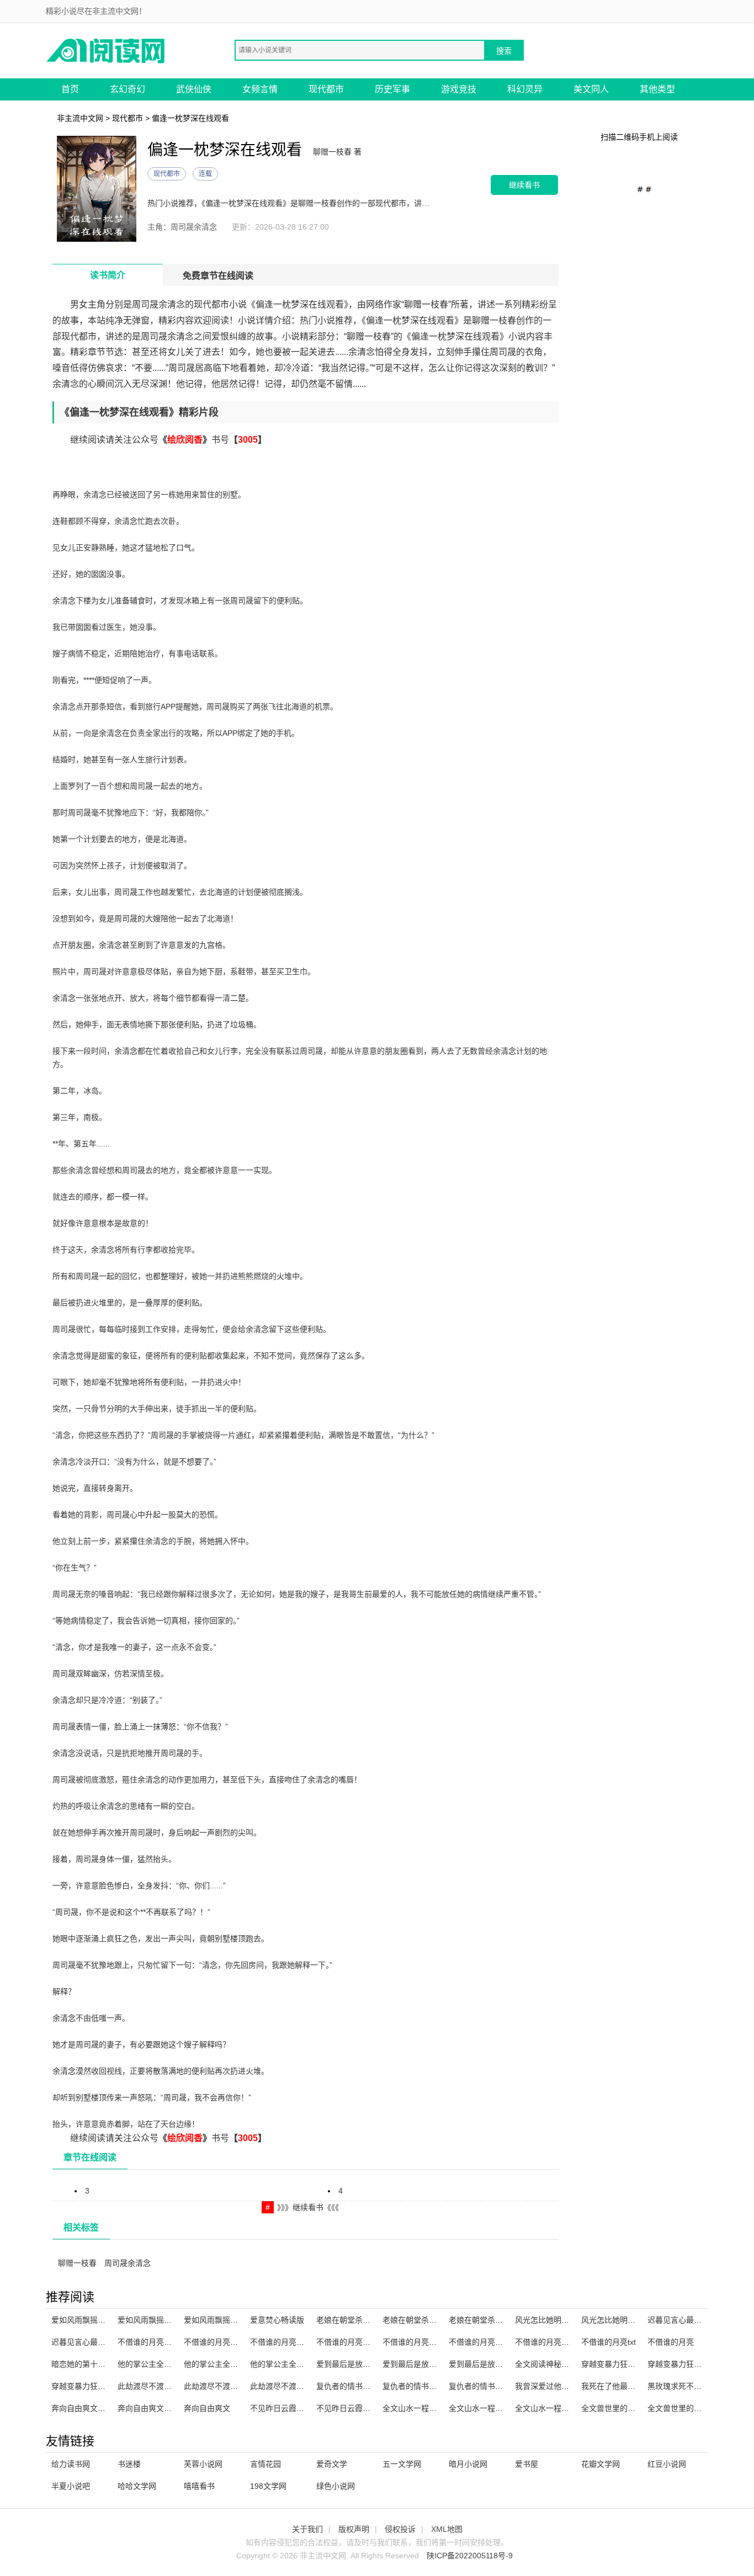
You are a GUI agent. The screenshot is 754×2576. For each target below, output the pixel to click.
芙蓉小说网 (203, 2464)
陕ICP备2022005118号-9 (470, 2556)
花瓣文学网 (601, 2464)
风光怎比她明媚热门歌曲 (557, 2320)
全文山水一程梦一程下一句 (495, 2408)
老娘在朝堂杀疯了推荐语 (491, 2320)
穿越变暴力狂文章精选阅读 (628, 2364)
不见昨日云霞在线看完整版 (363, 2408)
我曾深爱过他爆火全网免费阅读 (569, 2386)
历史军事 (392, 89)
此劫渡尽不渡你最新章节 (293, 2386)
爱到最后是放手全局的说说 (363, 2364)
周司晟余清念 (128, 2263)
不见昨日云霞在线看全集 (293, 2408)
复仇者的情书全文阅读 (355, 2386)
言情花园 (266, 2464)
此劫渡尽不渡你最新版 (156, 2386)
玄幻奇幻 (128, 89)
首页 (70, 89)
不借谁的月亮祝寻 (480, 2342)
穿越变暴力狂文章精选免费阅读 (105, 2386)
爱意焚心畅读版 (277, 2320)
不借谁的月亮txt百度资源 (359, 2342)
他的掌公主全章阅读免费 (293, 2364)
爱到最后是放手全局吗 (421, 2364)
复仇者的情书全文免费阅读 (495, 2386)
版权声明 (354, 2529)
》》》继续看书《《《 (308, 2207)
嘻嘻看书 (199, 2486)
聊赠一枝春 (77, 2263)
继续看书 (524, 185)
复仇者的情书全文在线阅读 (429, 2386)
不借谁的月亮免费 (546, 2342)
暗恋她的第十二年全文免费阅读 (105, 2364)
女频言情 (260, 89)
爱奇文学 (332, 2464)
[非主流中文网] (107, 50)
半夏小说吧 (71, 2486)
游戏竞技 (459, 89)
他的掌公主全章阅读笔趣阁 (230, 2364)
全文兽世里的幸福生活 (620, 2408)
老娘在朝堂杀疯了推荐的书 (429, 2320)
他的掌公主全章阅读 (152, 2364)
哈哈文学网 (137, 2486)
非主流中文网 (80, 118)
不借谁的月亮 (671, 2342)
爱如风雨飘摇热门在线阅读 (164, 2320)
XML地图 (447, 2529)
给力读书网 (71, 2464)
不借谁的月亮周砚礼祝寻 (226, 2342)
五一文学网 (402, 2464)
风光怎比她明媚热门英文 (624, 2320)
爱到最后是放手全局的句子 (495, 2364)
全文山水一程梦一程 (550, 2408)
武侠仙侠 (194, 89)
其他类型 (657, 89)
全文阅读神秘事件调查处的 (561, 2364)
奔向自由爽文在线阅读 (90, 2408)
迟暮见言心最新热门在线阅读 (698, 2320)
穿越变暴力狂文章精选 (686, 2364)
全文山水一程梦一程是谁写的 (433, 2408)
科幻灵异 (525, 89)
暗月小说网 (468, 2464)
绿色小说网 (336, 2486)
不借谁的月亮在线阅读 (421, 2342)
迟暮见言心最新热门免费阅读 (102, 2342)
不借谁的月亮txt (609, 2342)
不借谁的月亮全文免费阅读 (164, 2342)
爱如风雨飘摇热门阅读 (90, 2320)
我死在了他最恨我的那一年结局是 (639, 2386)
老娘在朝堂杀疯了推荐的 (359, 2320)
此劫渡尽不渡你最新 (219, 2386)
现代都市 (326, 89)
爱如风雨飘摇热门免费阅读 (230, 2320)
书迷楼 (129, 2464)
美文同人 (591, 89)
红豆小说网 (667, 2464)
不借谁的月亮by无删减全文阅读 (304, 2342)
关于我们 (307, 2529)
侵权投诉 (400, 2529)
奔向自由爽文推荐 (148, 2408)
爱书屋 (527, 2464)
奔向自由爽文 (207, 2408)
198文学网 (268, 2486)
